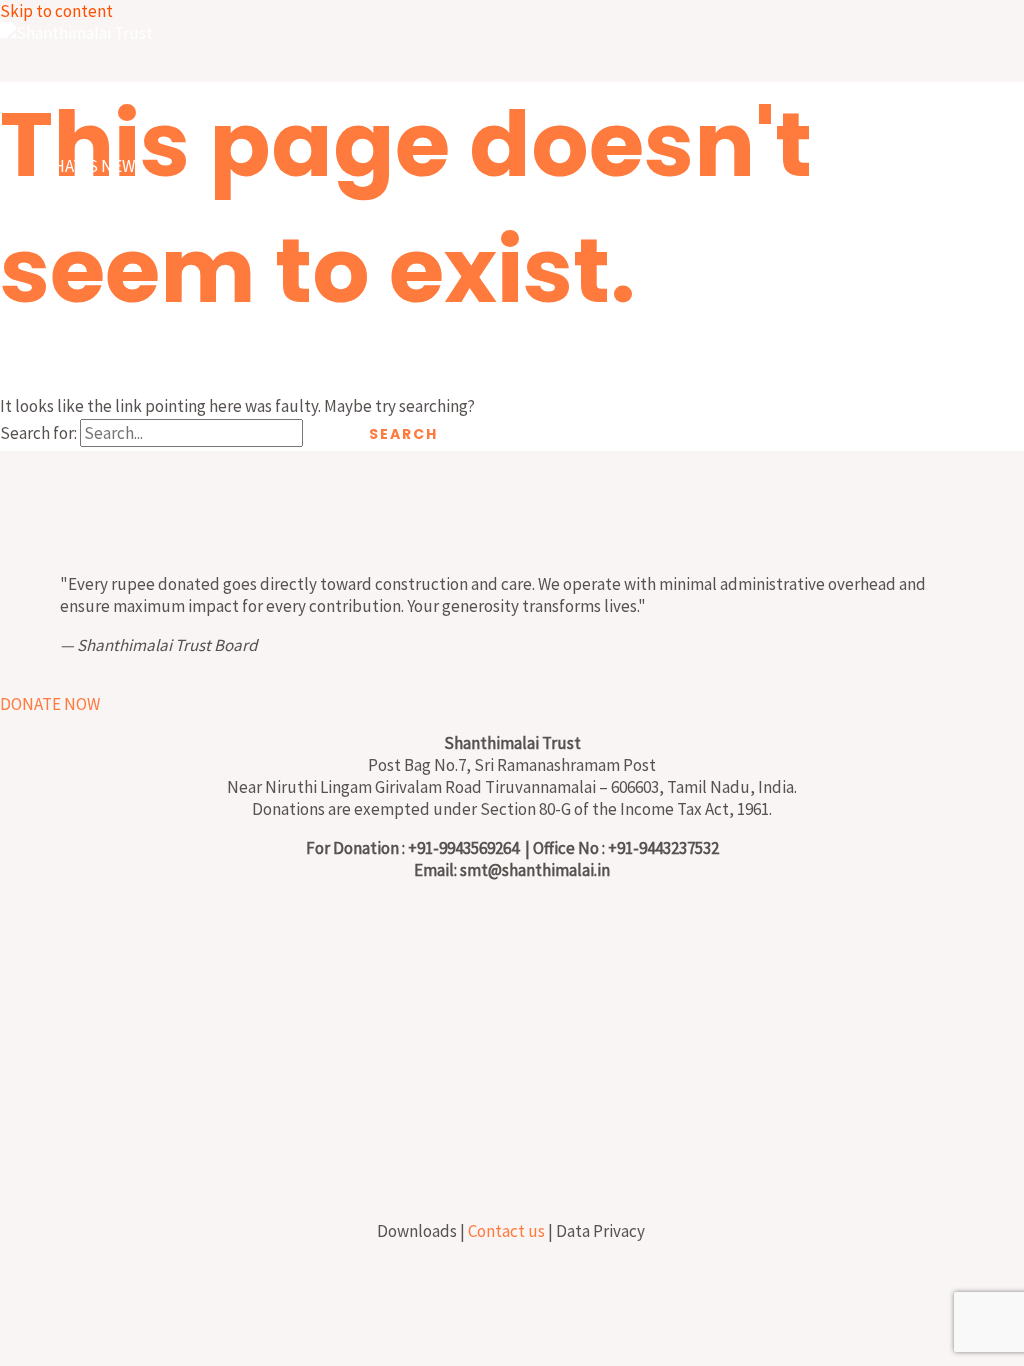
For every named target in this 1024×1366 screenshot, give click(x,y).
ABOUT (66, 236)
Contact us (506, 1231)
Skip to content (56, 11)
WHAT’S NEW (87, 166)
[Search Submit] (326, 434)
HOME (62, 96)
